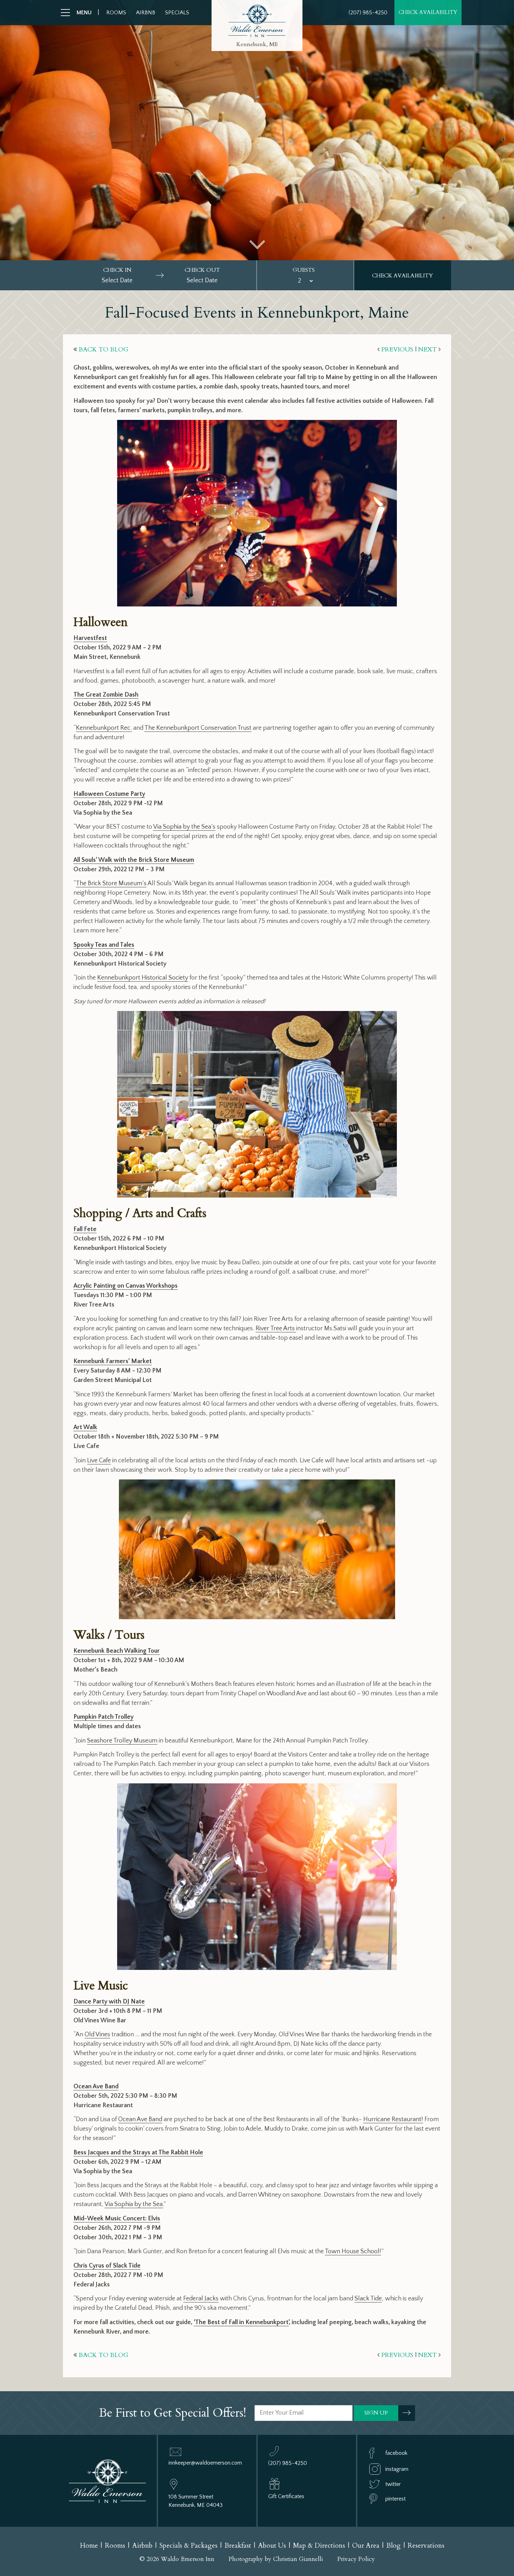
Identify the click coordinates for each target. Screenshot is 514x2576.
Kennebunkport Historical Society (143, 978)
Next (427, 350)
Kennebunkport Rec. (104, 728)
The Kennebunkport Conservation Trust (198, 728)
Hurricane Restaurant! (393, 2119)
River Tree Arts (276, 1329)
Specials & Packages (188, 2546)
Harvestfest (90, 638)
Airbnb (146, 13)
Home (89, 2546)
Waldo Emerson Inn (257, 21)
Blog (394, 2546)
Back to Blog (103, 350)
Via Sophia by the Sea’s (184, 827)
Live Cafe (99, 1461)
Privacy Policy (356, 2559)
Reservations (426, 2546)
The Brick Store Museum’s (111, 883)
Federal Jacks (201, 2299)
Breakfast (238, 2546)
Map (319, 2546)
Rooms (116, 13)
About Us (272, 2546)
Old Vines (97, 2035)
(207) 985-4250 (368, 13)
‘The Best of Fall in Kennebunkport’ (241, 2322)
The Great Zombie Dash (106, 695)
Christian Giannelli (298, 2559)
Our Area (366, 2546)
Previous (397, 350)
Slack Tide (368, 2299)
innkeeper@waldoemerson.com (205, 2463)
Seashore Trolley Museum (122, 1741)
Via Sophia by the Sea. (134, 2204)
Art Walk (85, 1427)
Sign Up (376, 2413)
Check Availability (428, 12)
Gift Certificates (286, 2496)
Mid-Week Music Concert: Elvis (117, 2219)
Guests (304, 270)
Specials (177, 13)
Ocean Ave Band (140, 2119)
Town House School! (353, 2251)
